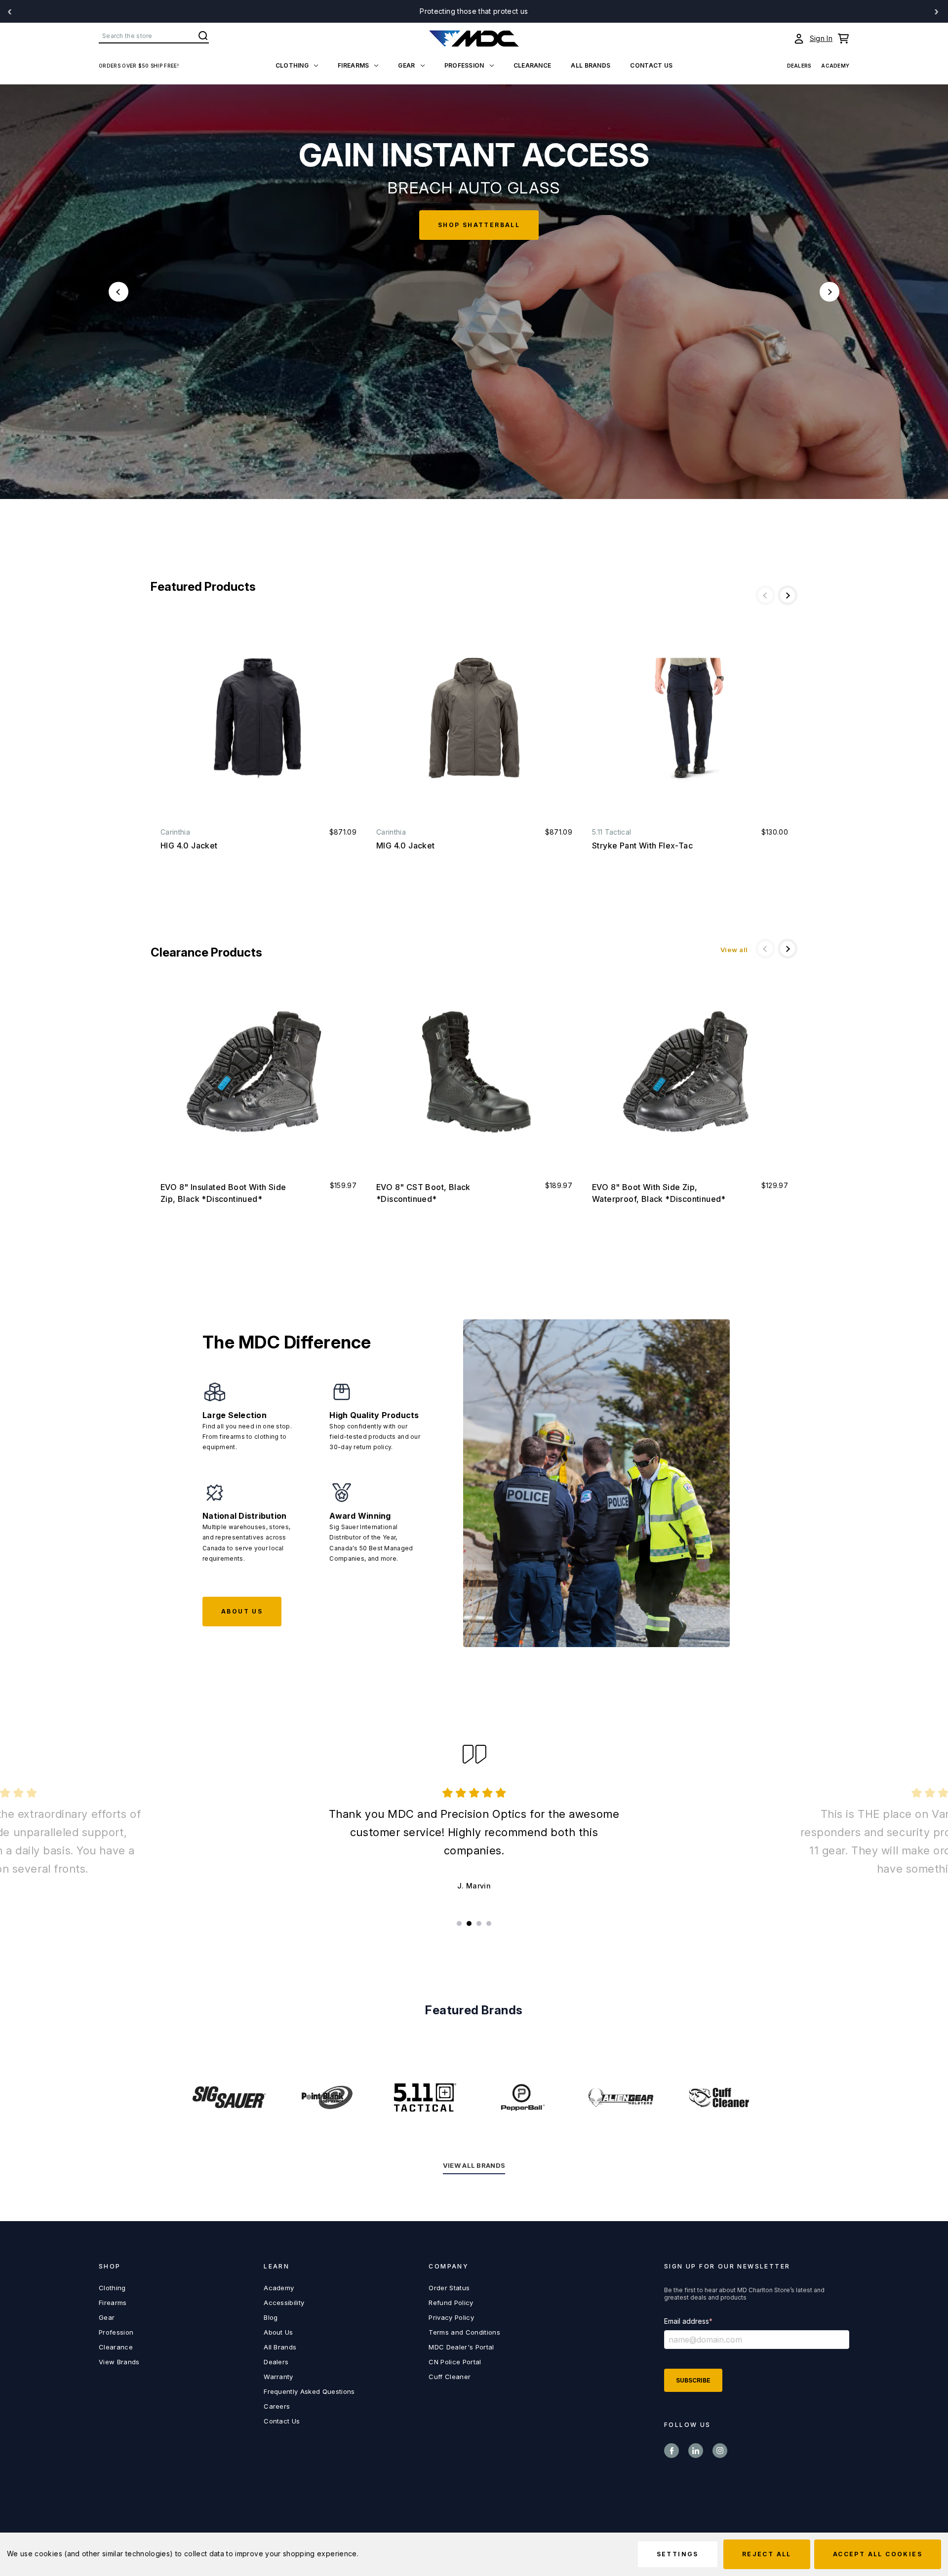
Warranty (278, 2377)
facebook (671, 2451)
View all (734, 950)
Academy (835, 66)
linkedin (696, 2451)
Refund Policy (451, 2303)
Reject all (767, 2554)
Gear (406, 65)
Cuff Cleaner (450, 2377)
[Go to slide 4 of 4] (489, 1923)
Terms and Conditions (464, 2332)
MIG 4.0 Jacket (406, 846)
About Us (278, 2332)
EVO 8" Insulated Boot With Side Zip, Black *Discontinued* (223, 1193)
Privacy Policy (451, 2317)
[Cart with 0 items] (843, 38)
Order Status (449, 2288)
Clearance (533, 65)
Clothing (292, 65)
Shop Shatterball (460, 225)
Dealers (799, 66)
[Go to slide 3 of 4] (479, 1923)
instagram (720, 2451)
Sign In (821, 38)
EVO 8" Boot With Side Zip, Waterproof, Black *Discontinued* (659, 1193)
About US (242, 1611)
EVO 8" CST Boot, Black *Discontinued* (423, 1193)
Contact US (651, 65)
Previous (118, 292)
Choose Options (259, 718)
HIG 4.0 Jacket (189, 846)
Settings (678, 2554)
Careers (277, 2406)
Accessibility (284, 2303)
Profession (464, 65)
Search (203, 36)
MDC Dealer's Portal (461, 2347)
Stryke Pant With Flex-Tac (642, 846)
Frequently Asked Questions (309, 2391)
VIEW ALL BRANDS (474, 2165)
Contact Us (282, 2421)
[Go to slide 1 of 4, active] (459, 1923)
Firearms (353, 65)
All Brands (591, 65)
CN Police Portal (455, 2362)
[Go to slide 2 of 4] (469, 1923)
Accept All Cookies (878, 2554)
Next (829, 292)
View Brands (119, 2362)
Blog (271, 2317)
